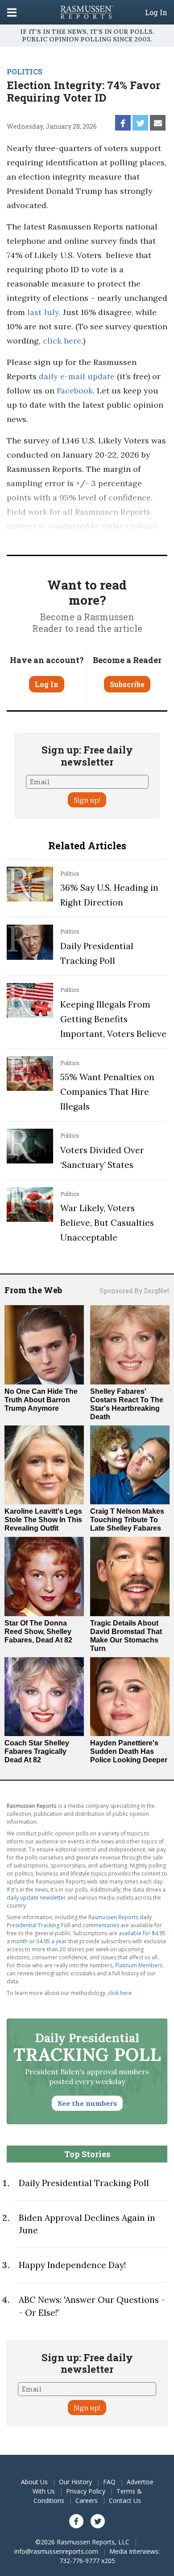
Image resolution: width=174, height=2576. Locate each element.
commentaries (101, 1925)
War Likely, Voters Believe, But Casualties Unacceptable (107, 1223)
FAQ (109, 2482)
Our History (75, 2482)
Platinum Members (139, 1965)
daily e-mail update (76, 376)
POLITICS (25, 72)
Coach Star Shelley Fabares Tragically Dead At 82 (37, 1751)
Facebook (74, 391)
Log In (156, 12)
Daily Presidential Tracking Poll (84, 2183)
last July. (44, 312)
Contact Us (125, 2500)
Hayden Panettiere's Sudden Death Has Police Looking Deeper (129, 1751)
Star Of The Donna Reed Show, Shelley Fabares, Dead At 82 (38, 1632)
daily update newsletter (36, 1898)
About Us (34, 2482)
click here (62, 341)
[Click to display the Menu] (12, 12)
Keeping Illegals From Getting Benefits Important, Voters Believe (113, 1019)
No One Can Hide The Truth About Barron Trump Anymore (41, 1400)
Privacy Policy (86, 2491)
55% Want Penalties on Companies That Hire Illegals (107, 1092)
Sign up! (87, 800)
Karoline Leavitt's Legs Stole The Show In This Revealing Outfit (43, 1520)
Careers (87, 2500)
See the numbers (87, 2103)
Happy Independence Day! (72, 2265)
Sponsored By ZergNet (135, 1291)
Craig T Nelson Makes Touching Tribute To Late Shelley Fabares (127, 1520)
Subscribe (127, 684)
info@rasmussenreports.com (56, 2551)
